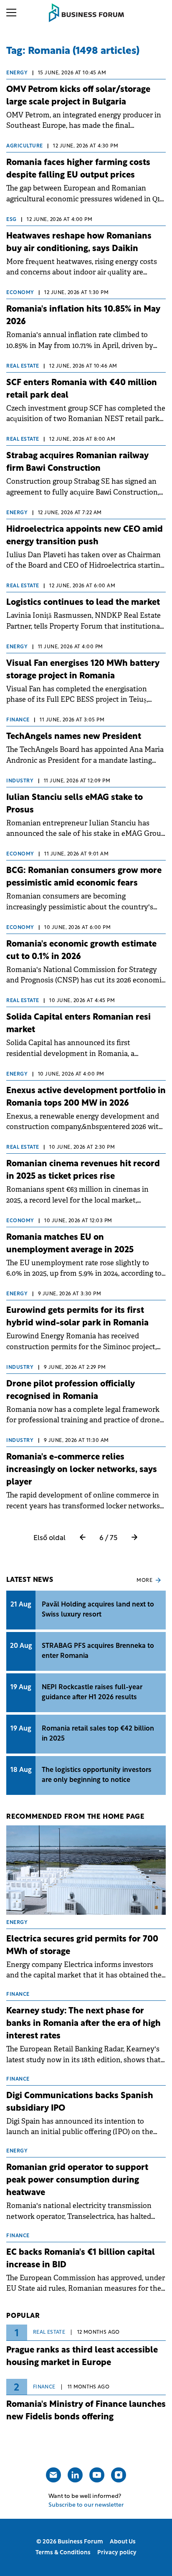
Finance (18, 720)
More (144, 1581)
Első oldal (49, 1538)
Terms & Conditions (63, 2553)
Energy (17, 73)
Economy (20, 293)
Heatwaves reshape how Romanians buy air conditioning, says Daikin (79, 243)
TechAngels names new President (74, 737)
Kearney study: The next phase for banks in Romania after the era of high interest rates (83, 2024)
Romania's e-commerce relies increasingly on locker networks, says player (82, 1470)
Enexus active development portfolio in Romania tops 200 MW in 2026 (86, 1097)
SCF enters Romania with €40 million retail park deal (82, 389)
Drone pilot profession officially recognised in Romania (71, 1391)
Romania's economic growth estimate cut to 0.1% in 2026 (81, 951)
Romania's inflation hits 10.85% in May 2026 (83, 316)
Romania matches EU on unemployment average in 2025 (70, 1244)
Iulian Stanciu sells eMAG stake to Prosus (75, 804)
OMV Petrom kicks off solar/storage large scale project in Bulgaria (78, 96)
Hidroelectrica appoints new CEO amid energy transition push (85, 536)
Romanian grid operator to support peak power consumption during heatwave (77, 2180)
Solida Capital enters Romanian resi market (78, 1024)
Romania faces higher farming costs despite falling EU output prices (78, 169)
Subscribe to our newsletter (86, 2505)
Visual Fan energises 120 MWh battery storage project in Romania (83, 670)
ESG (11, 220)
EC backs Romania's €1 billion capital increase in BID (81, 2259)
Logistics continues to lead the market (83, 603)
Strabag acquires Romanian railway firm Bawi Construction (77, 462)
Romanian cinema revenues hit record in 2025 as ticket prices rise (83, 1170)
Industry (20, 781)
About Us (123, 2542)
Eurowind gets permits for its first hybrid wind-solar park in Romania (77, 1317)
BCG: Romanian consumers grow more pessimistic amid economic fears (84, 877)
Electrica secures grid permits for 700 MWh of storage (82, 1946)
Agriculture (25, 146)
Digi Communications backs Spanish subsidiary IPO (80, 2102)
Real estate (23, 366)
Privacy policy (117, 2553)
